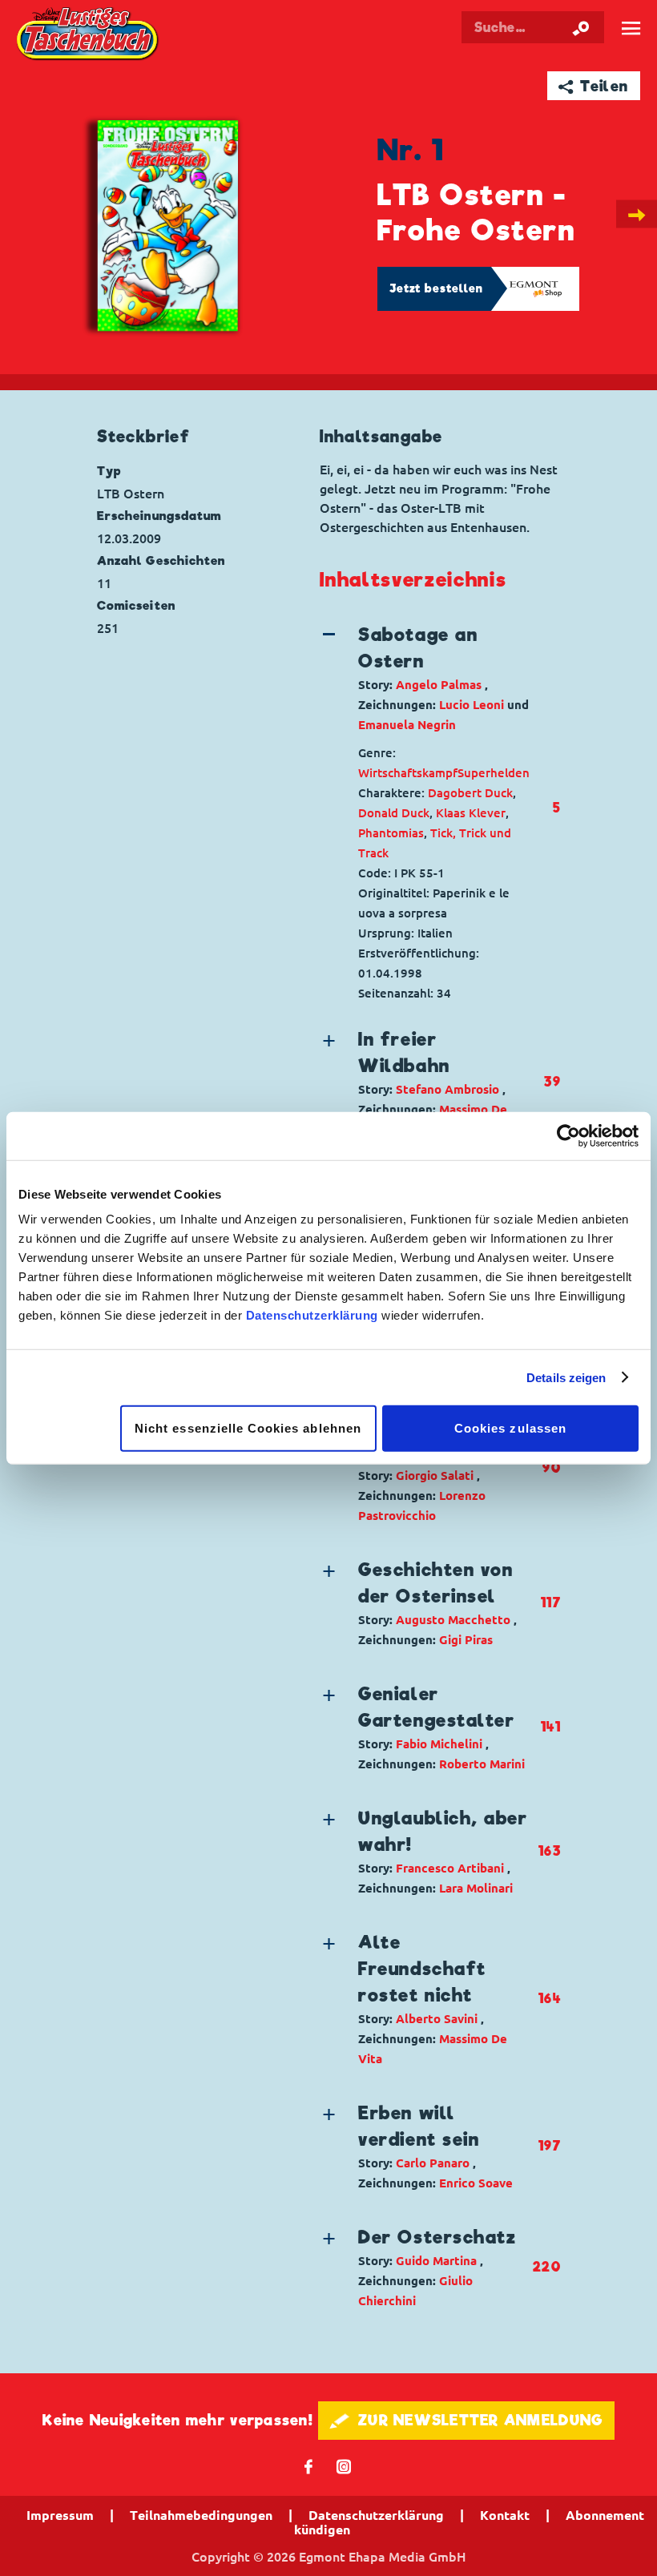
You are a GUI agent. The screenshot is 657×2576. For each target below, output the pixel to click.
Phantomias (391, 833)
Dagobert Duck (470, 793)
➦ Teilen (593, 86)
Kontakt (505, 2515)
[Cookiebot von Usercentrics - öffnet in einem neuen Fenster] (568, 1135)
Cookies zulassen (510, 1428)
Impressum (60, 2515)
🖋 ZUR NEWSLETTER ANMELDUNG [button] (467, 2420)
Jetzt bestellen (437, 288)
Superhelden (494, 773)
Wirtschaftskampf (408, 773)
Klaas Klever (471, 813)
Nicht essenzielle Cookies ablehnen (248, 1428)
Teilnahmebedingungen (201, 2515)
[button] (426, 678)
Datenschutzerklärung (312, 1315)
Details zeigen (566, 1377)
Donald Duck (394, 813)
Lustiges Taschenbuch (88, 35)
